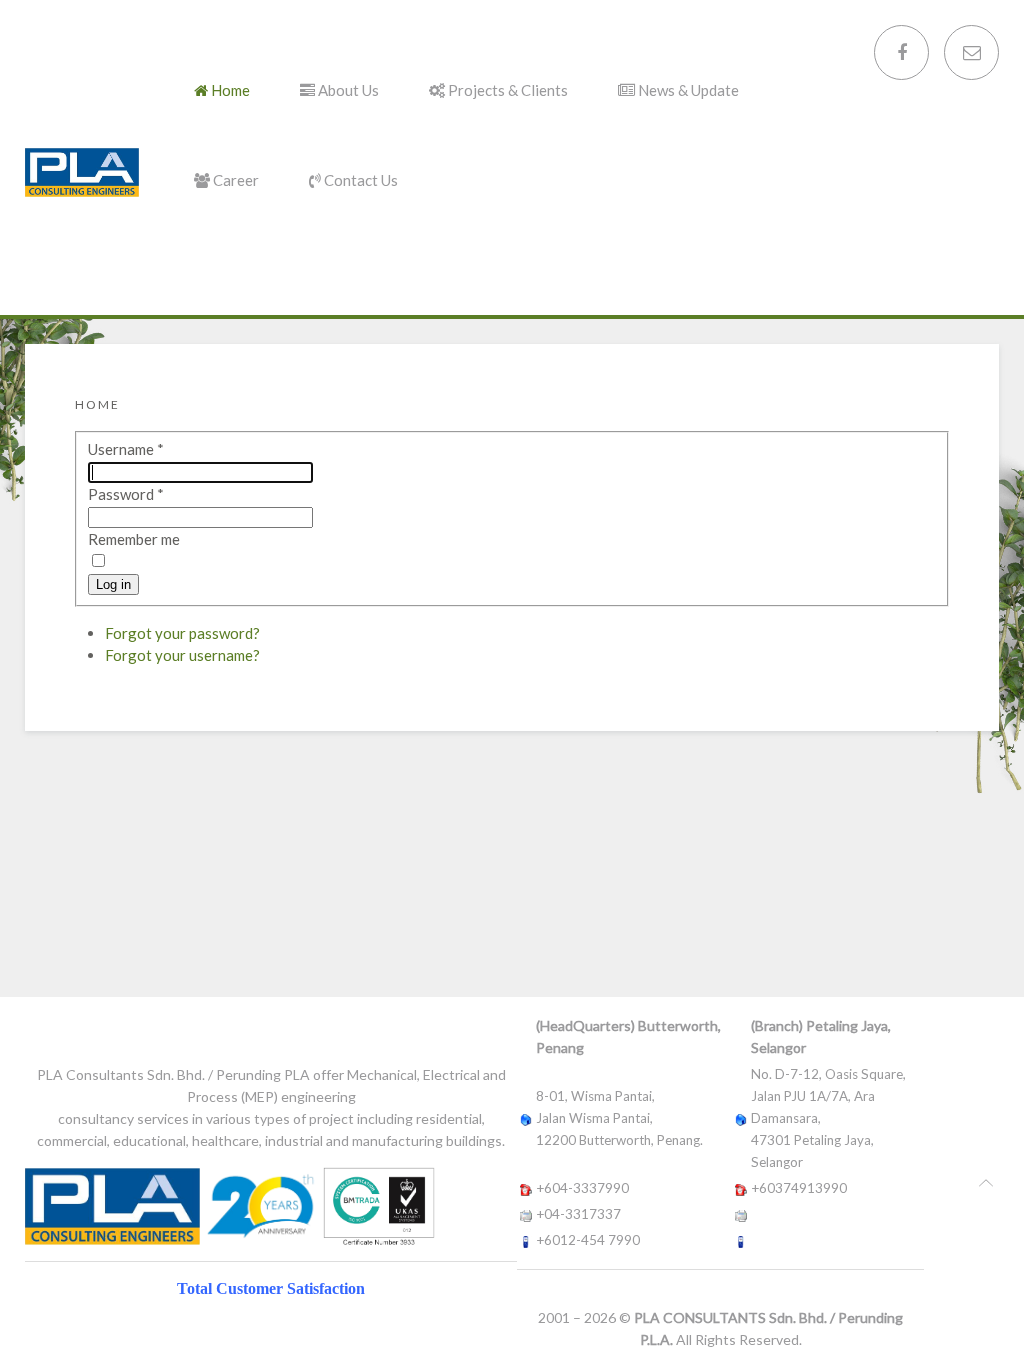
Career (234, 180)
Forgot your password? (182, 633)
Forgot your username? (182, 655)
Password (126, 494)
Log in (113, 584)
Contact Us (359, 180)
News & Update (687, 90)
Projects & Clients (506, 90)
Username (126, 449)
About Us (347, 90)
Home (229, 90)
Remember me (134, 539)
